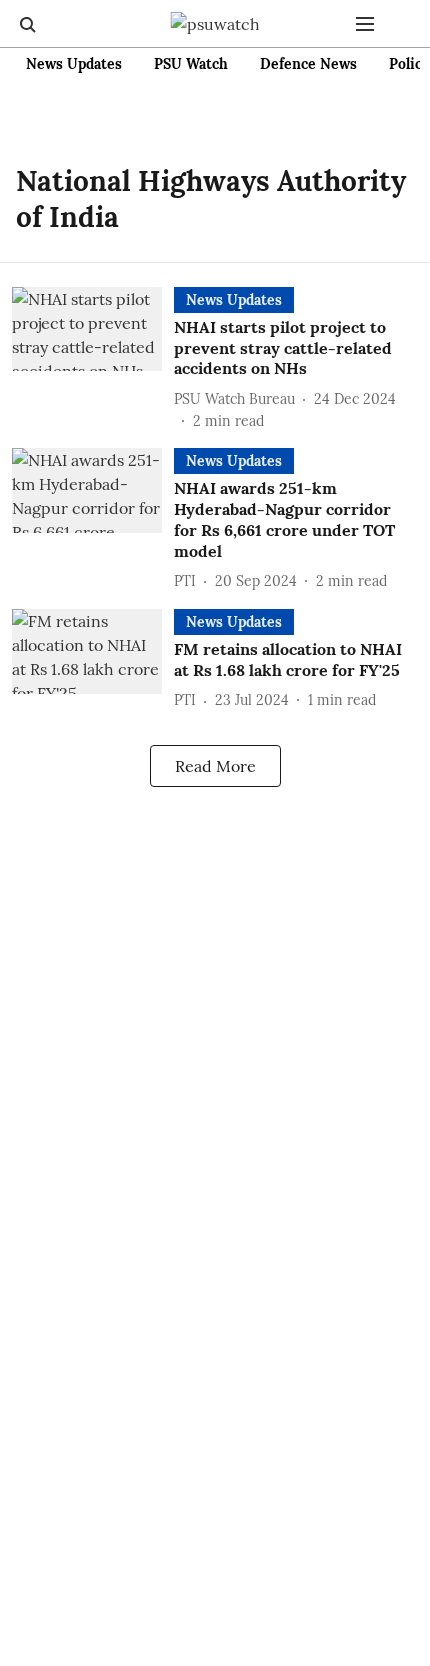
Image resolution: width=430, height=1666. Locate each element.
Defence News (308, 64)
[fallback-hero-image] (93, 359)
